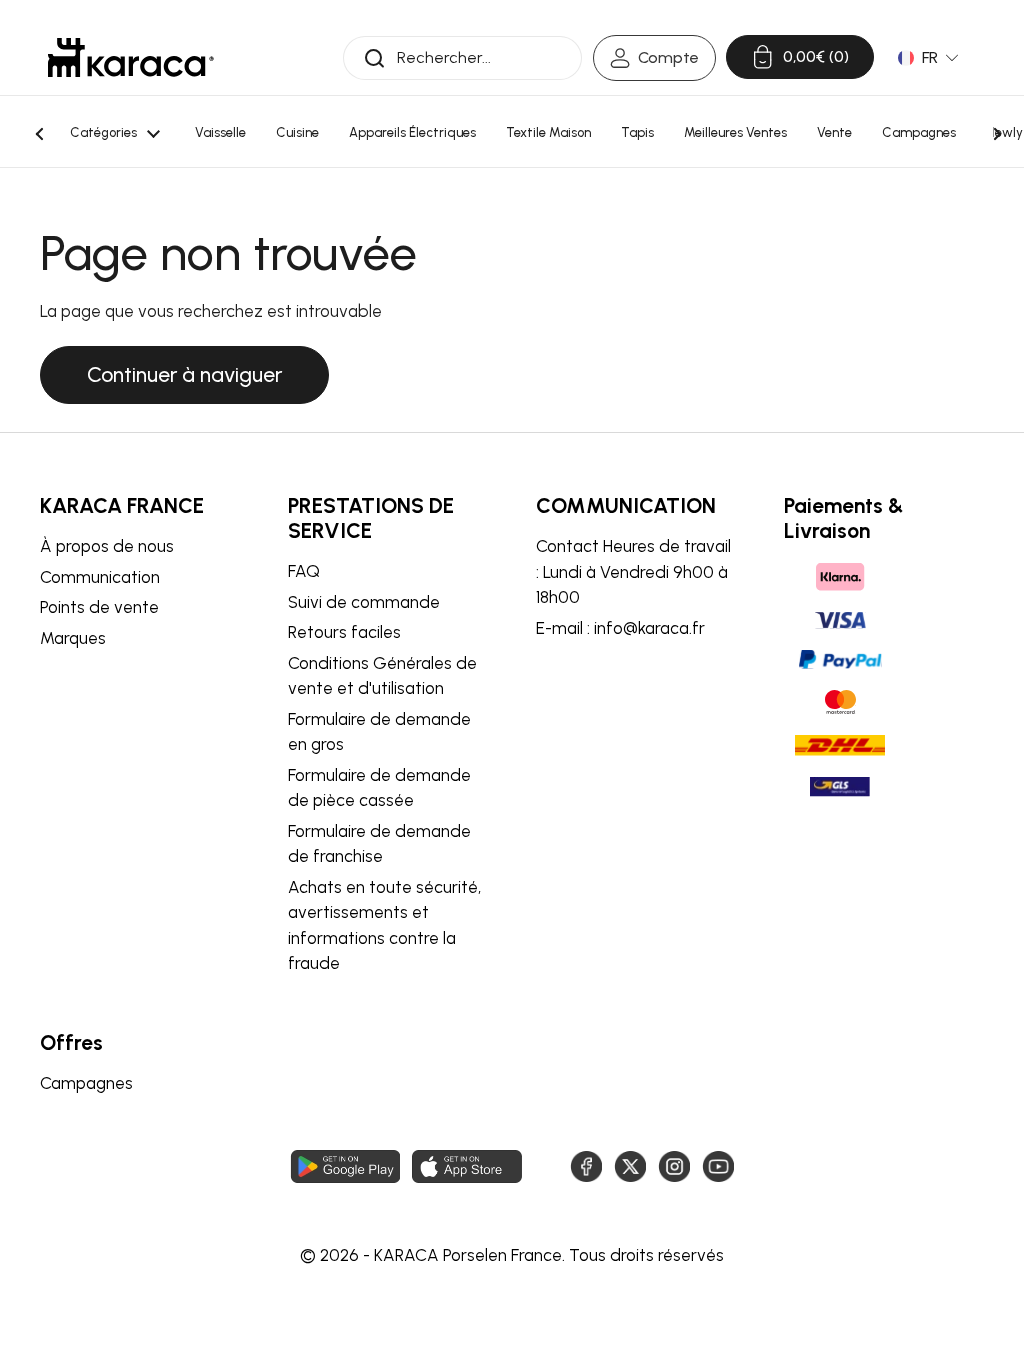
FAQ (304, 571)
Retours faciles (344, 632)
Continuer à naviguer (184, 374)
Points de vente (99, 607)
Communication (100, 577)
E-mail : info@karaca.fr (620, 628)
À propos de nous (107, 546)
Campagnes (86, 1083)
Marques (73, 638)
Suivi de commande (364, 602)
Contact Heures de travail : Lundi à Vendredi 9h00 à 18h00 (633, 571)
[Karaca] (131, 57)
